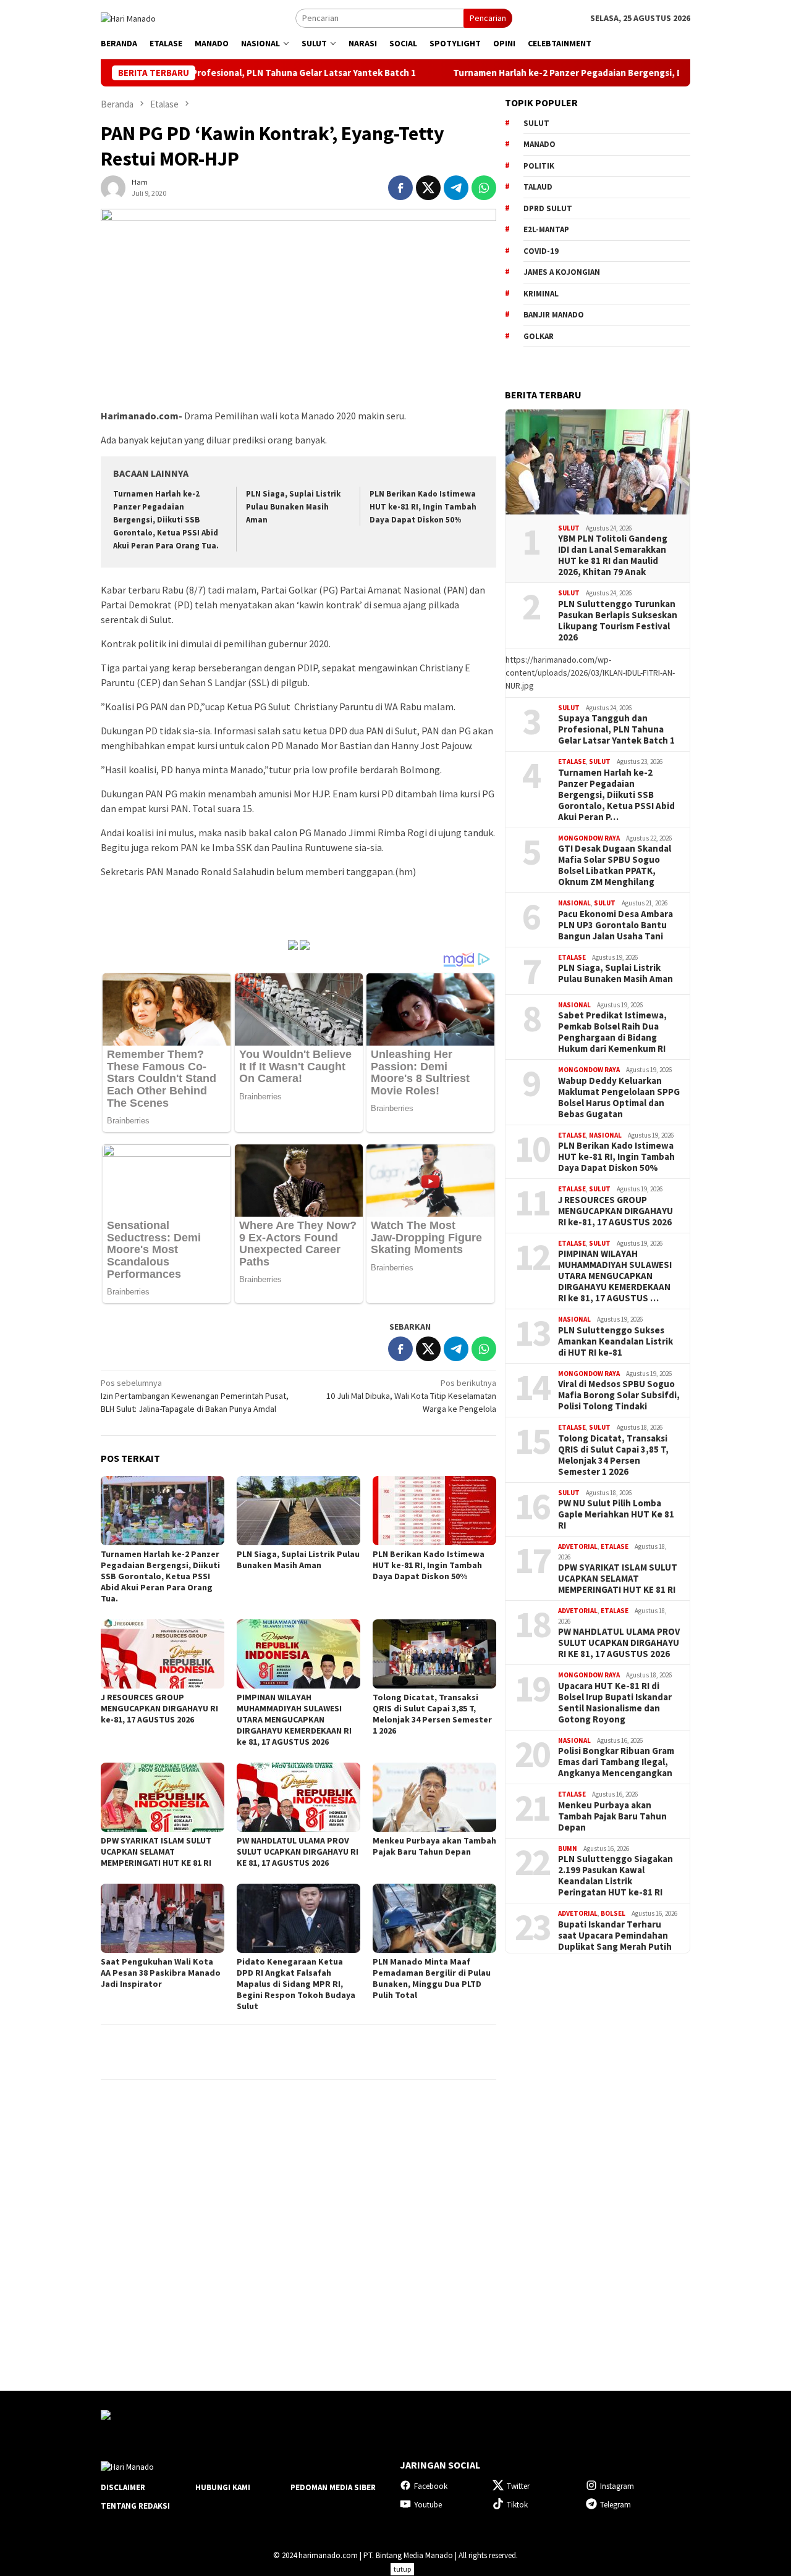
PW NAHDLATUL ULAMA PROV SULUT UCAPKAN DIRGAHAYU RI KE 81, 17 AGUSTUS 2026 (298, 1852)
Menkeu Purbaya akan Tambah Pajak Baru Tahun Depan (434, 1846)
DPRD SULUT (548, 208)
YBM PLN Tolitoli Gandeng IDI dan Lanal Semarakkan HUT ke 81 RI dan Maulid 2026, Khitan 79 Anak (613, 555)
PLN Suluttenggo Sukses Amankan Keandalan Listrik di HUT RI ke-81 (615, 1341)
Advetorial (578, 1546)
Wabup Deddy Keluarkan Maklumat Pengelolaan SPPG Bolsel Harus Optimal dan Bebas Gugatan (619, 1097)
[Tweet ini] (428, 188)
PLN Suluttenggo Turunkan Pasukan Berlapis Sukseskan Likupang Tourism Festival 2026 (618, 621)
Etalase (572, 761)
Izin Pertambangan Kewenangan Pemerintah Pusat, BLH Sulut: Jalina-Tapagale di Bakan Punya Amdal (195, 1396)
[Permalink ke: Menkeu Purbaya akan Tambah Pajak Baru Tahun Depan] (434, 1797)
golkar (539, 336)
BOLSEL (613, 1913)
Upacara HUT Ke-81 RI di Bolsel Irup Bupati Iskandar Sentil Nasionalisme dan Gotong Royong (615, 1703)
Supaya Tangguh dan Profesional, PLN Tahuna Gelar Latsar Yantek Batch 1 (616, 729)
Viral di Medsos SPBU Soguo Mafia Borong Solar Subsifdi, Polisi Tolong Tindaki (619, 1395)
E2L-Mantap (546, 229)
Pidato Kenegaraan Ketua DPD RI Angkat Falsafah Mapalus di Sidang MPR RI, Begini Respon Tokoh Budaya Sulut (296, 1984)
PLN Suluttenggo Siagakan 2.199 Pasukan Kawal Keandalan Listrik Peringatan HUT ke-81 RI (615, 1876)
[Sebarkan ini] (400, 188)
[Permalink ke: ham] (113, 187)
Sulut (569, 528)
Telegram (615, 2505)
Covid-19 (541, 251)
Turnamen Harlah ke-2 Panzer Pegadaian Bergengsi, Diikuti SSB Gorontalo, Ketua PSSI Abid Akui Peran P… (616, 795)
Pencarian (488, 18)
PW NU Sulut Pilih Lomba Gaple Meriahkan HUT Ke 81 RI (616, 1514)
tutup (402, 2569)
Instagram (617, 2486)
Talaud (538, 187)
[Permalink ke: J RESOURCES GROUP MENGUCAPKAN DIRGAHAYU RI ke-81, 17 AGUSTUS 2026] (163, 1654)
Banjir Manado (554, 315)
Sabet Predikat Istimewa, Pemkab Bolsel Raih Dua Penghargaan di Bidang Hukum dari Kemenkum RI (612, 1032)
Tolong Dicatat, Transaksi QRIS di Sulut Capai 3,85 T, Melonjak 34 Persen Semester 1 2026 (432, 1714)
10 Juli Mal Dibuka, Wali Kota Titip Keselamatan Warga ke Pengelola (411, 1396)
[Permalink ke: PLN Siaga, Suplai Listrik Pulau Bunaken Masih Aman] (298, 1511)
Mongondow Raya (589, 838)
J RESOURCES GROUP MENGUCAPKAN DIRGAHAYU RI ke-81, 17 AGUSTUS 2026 (159, 1708)
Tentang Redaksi (135, 2506)
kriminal (541, 294)
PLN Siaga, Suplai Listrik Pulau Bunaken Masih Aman (293, 507)
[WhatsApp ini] (484, 188)
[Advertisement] (598, 2161)
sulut (536, 123)
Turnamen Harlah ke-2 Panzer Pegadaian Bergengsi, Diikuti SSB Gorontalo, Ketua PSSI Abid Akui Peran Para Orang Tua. (166, 520)
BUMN (568, 1848)
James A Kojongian (562, 272)
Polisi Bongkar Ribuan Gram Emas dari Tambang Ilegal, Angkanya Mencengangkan (616, 1762)
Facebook (431, 2486)
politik (539, 166)
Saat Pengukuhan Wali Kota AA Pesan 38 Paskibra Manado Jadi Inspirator (161, 1973)
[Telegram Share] (456, 188)
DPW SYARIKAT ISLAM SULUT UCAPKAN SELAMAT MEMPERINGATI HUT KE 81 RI (156, 1852)
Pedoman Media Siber (333, 2487)
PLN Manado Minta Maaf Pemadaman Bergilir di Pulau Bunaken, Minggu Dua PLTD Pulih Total (432, 1978)
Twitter (518, 2486)
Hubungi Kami (223, 2487)
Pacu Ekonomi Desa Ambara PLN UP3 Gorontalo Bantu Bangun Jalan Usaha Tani (615, 925)
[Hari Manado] (128, 17)
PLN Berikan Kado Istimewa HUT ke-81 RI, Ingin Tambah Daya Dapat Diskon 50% (423, 507)
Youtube (428, 2505)
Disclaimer (123, 2487)
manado (539, 144)
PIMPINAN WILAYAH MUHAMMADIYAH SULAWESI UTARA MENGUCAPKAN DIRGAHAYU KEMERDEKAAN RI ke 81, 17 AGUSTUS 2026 (294, 1719)
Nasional (574, 903)
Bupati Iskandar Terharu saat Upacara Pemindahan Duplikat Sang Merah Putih (615, 1936)
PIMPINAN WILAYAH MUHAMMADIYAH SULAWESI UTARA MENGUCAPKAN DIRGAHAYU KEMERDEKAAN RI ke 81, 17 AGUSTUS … (615, 1276)
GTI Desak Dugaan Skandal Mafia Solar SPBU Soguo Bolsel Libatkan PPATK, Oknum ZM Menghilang (615, 865)
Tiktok (517, 2505)
